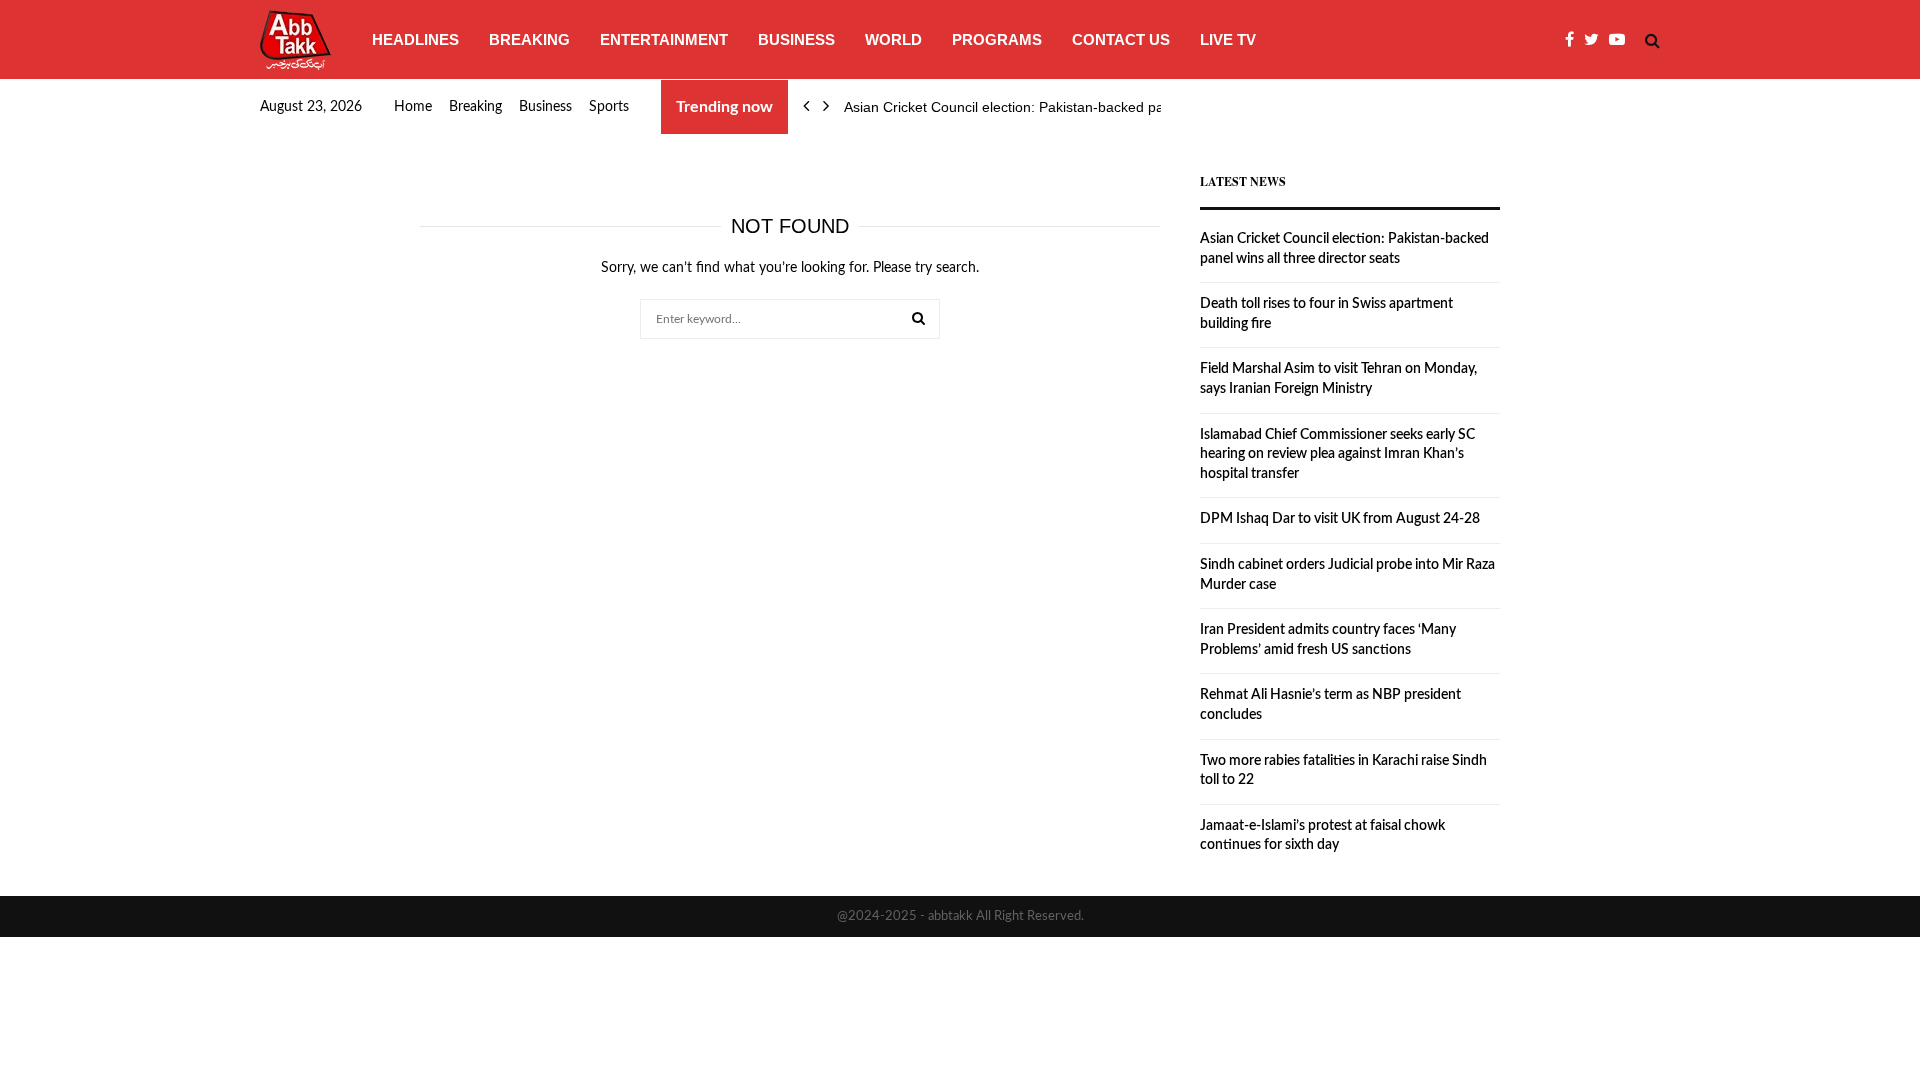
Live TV (1228, 39)
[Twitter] (1596, 40)
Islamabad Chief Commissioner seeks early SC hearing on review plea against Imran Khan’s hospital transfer (1337, 454)
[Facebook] (1574, 40)
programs (997, 39)
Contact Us (1121, 39)
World (893, 39)
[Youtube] (1622, 40)
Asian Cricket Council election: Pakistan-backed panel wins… (1036, 107)
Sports (609, 107)
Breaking (529, 39)
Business (796, 39)
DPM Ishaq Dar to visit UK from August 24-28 (1340, 519)
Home (413, 107)
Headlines (415, 39)
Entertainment (664, 39)
